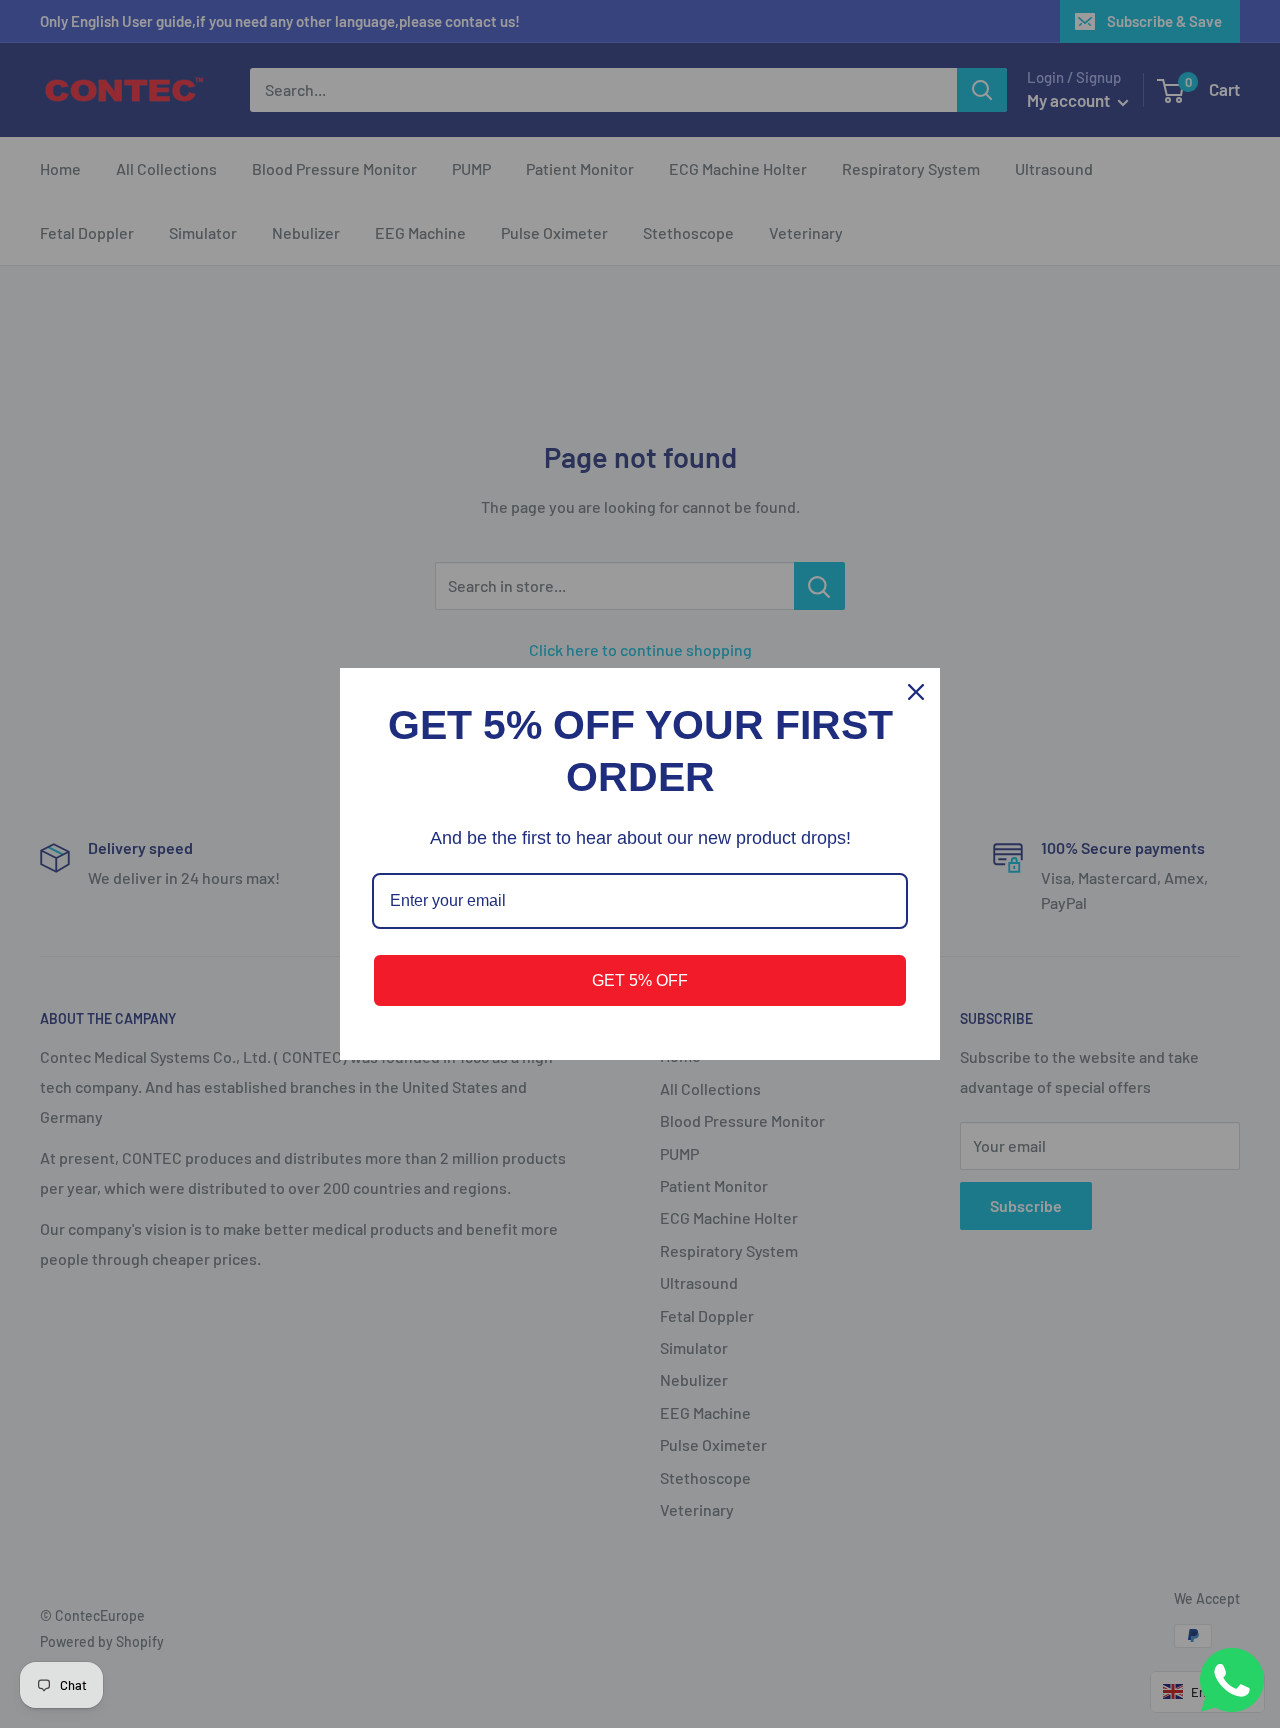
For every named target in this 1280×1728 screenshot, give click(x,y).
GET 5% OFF (640, 980)
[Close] (916, 692)
